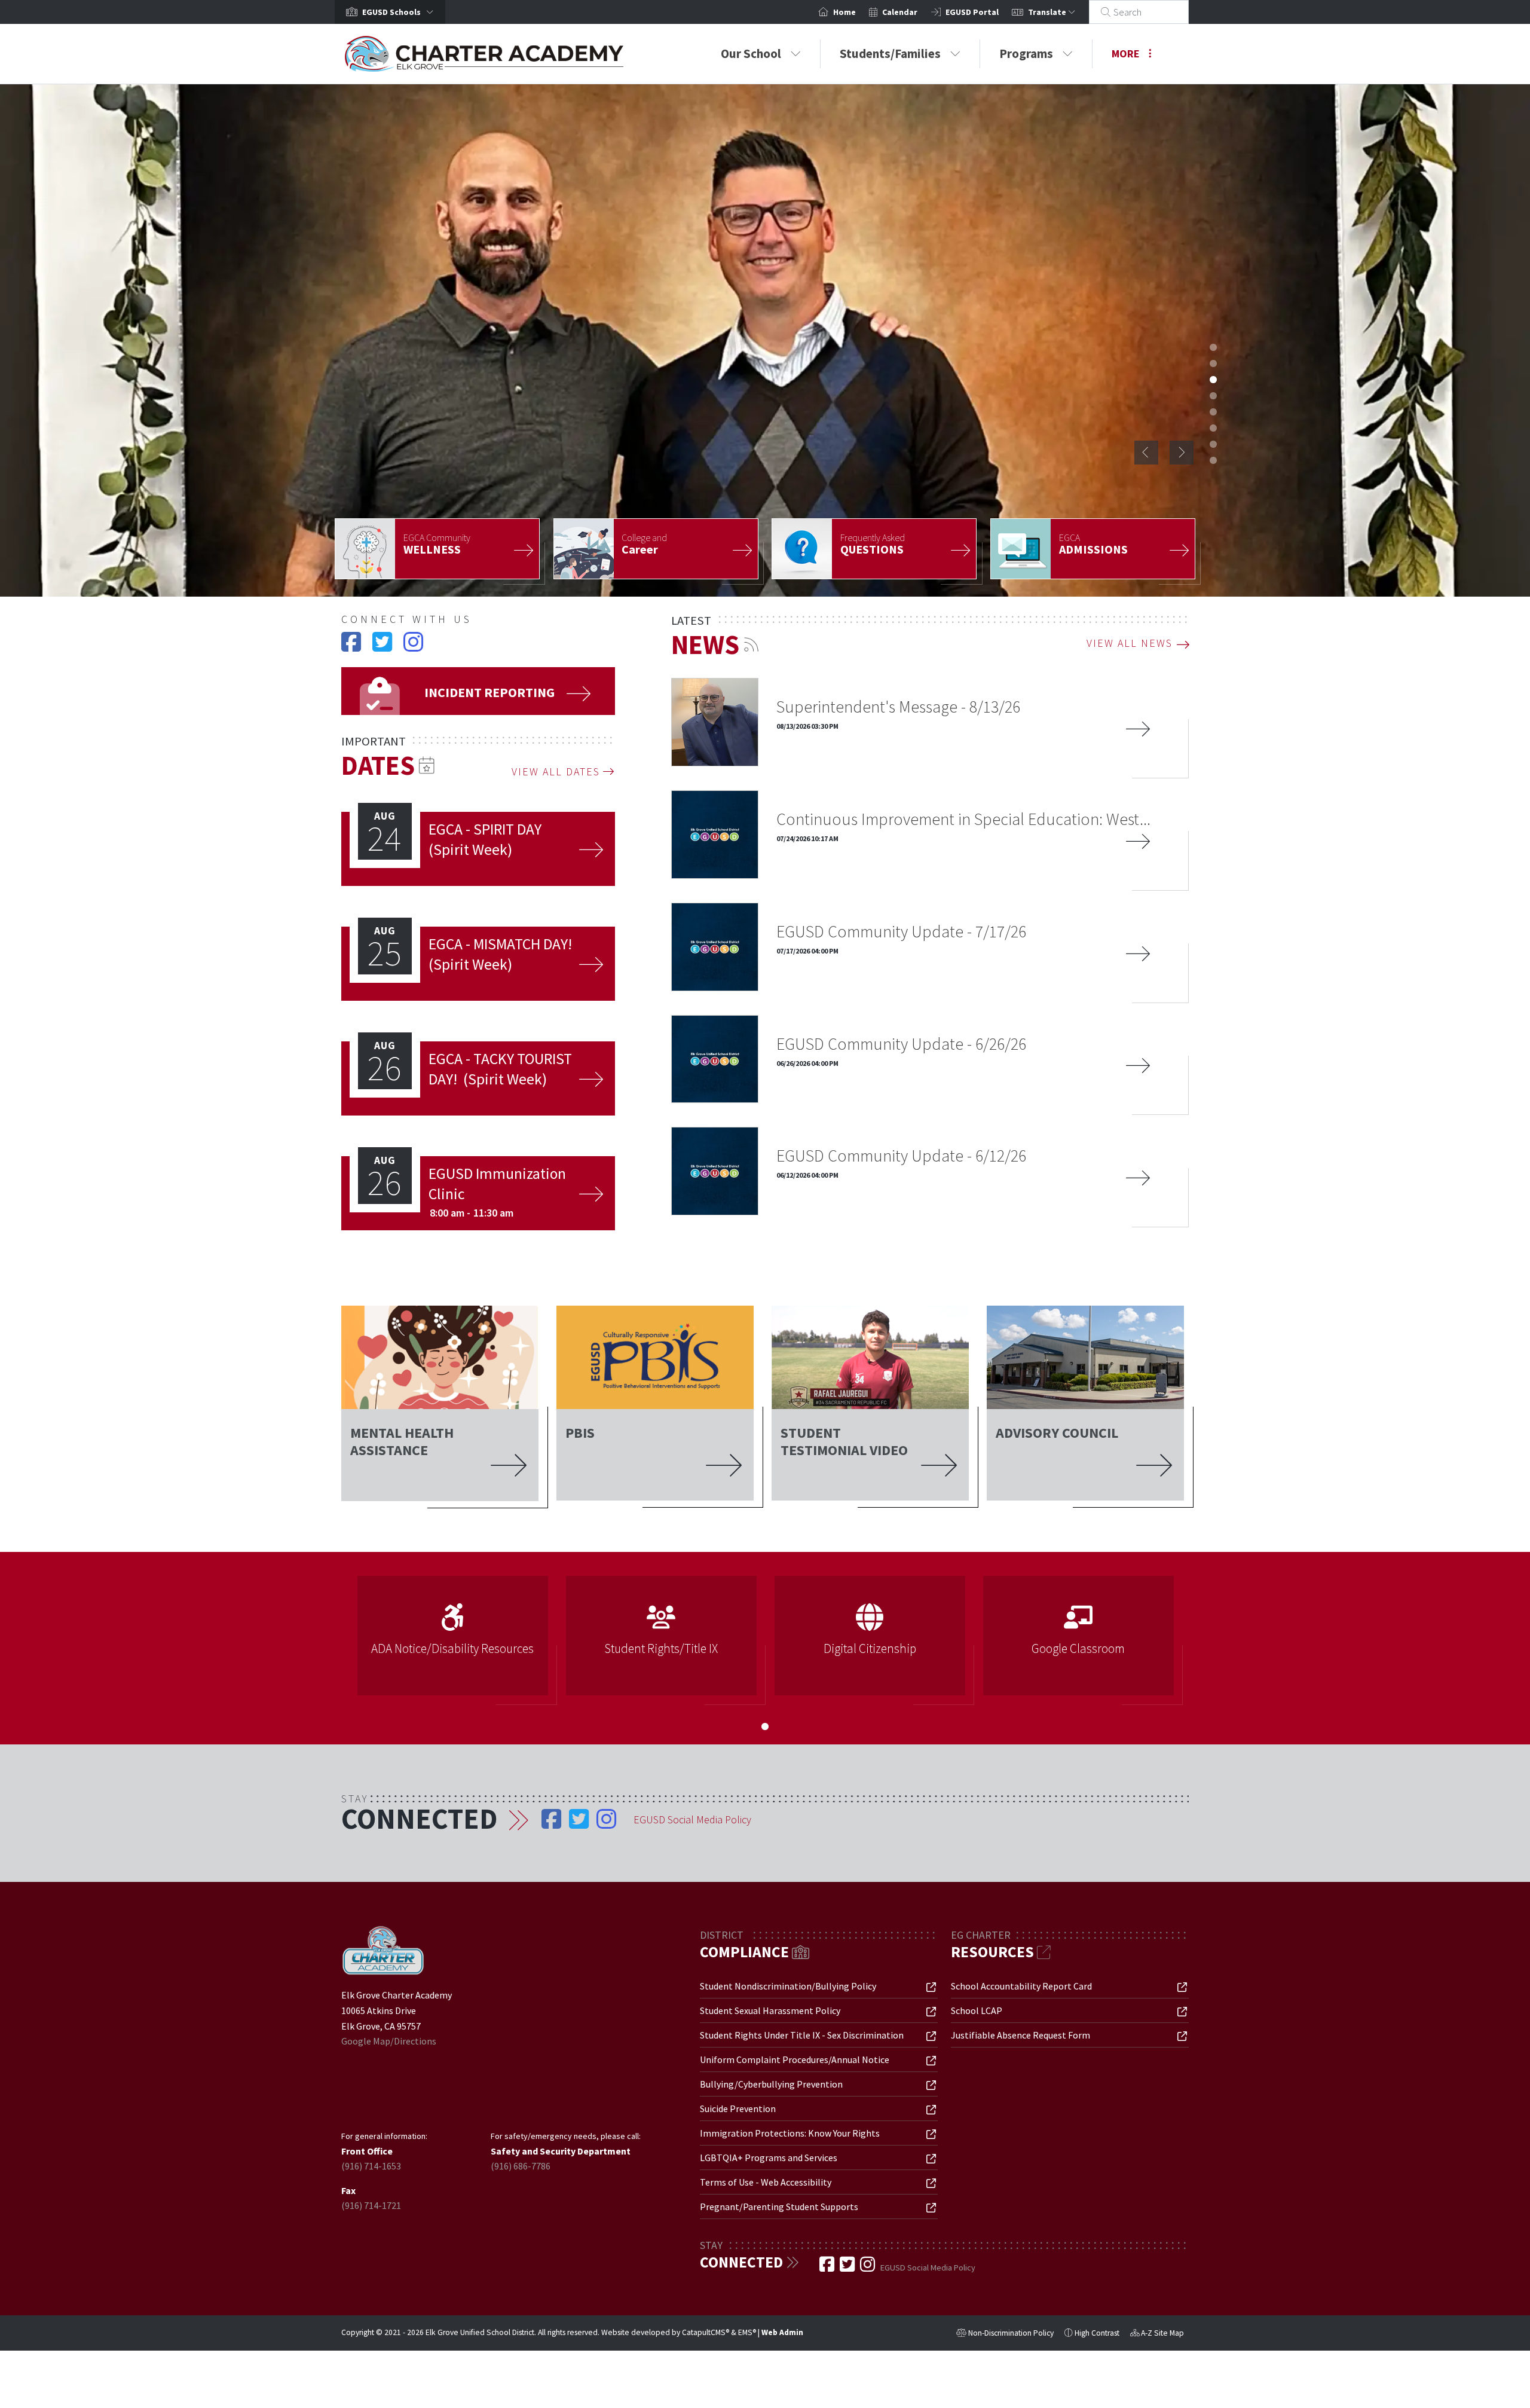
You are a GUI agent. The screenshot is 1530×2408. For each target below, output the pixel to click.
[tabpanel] (765, 340)
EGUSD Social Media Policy (692, 1819)
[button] (400, 12)
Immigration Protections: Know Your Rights (790, 2133)
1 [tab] (765, 1726)
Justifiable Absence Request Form (1020, 2035)
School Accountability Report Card (1021, 1986)
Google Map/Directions (389, 2041)
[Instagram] (413, 647)
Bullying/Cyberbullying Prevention (771, 2084)
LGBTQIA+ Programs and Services (769, 2158)
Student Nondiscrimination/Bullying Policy (788, 1986)
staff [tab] (1213, 396)
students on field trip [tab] (1213, 444)
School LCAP (977, 2010)
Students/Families (890, 54)
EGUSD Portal (972, 12)
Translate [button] (1048, 12)
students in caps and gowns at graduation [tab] (1213, 363)
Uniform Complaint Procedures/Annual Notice (795, 2059)
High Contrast (1097, 2333)
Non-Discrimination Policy (1005, 2334)
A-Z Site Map (1157, 2334)
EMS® (747, 2332)
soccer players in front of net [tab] (1213, 428)
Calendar (900, 12)
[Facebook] (352, 647)
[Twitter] (383, 647)
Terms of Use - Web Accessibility (766, 2182)
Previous (1146, 453)
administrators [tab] (1213, 380)
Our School (751, 54)
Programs (1026, 54)
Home (844, 12)
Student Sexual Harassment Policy (770, 2010)
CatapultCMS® (706, 2332)
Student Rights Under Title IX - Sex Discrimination (802, 2035)
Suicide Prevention (738, 2108)
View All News (1130, 643)
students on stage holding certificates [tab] (1213, 412)
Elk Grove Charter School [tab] (1213, 347)
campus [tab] (1213, 460)
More (1126, 54)
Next (1182, 453)
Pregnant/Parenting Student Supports (779, 2207)
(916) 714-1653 (371, 2166)
